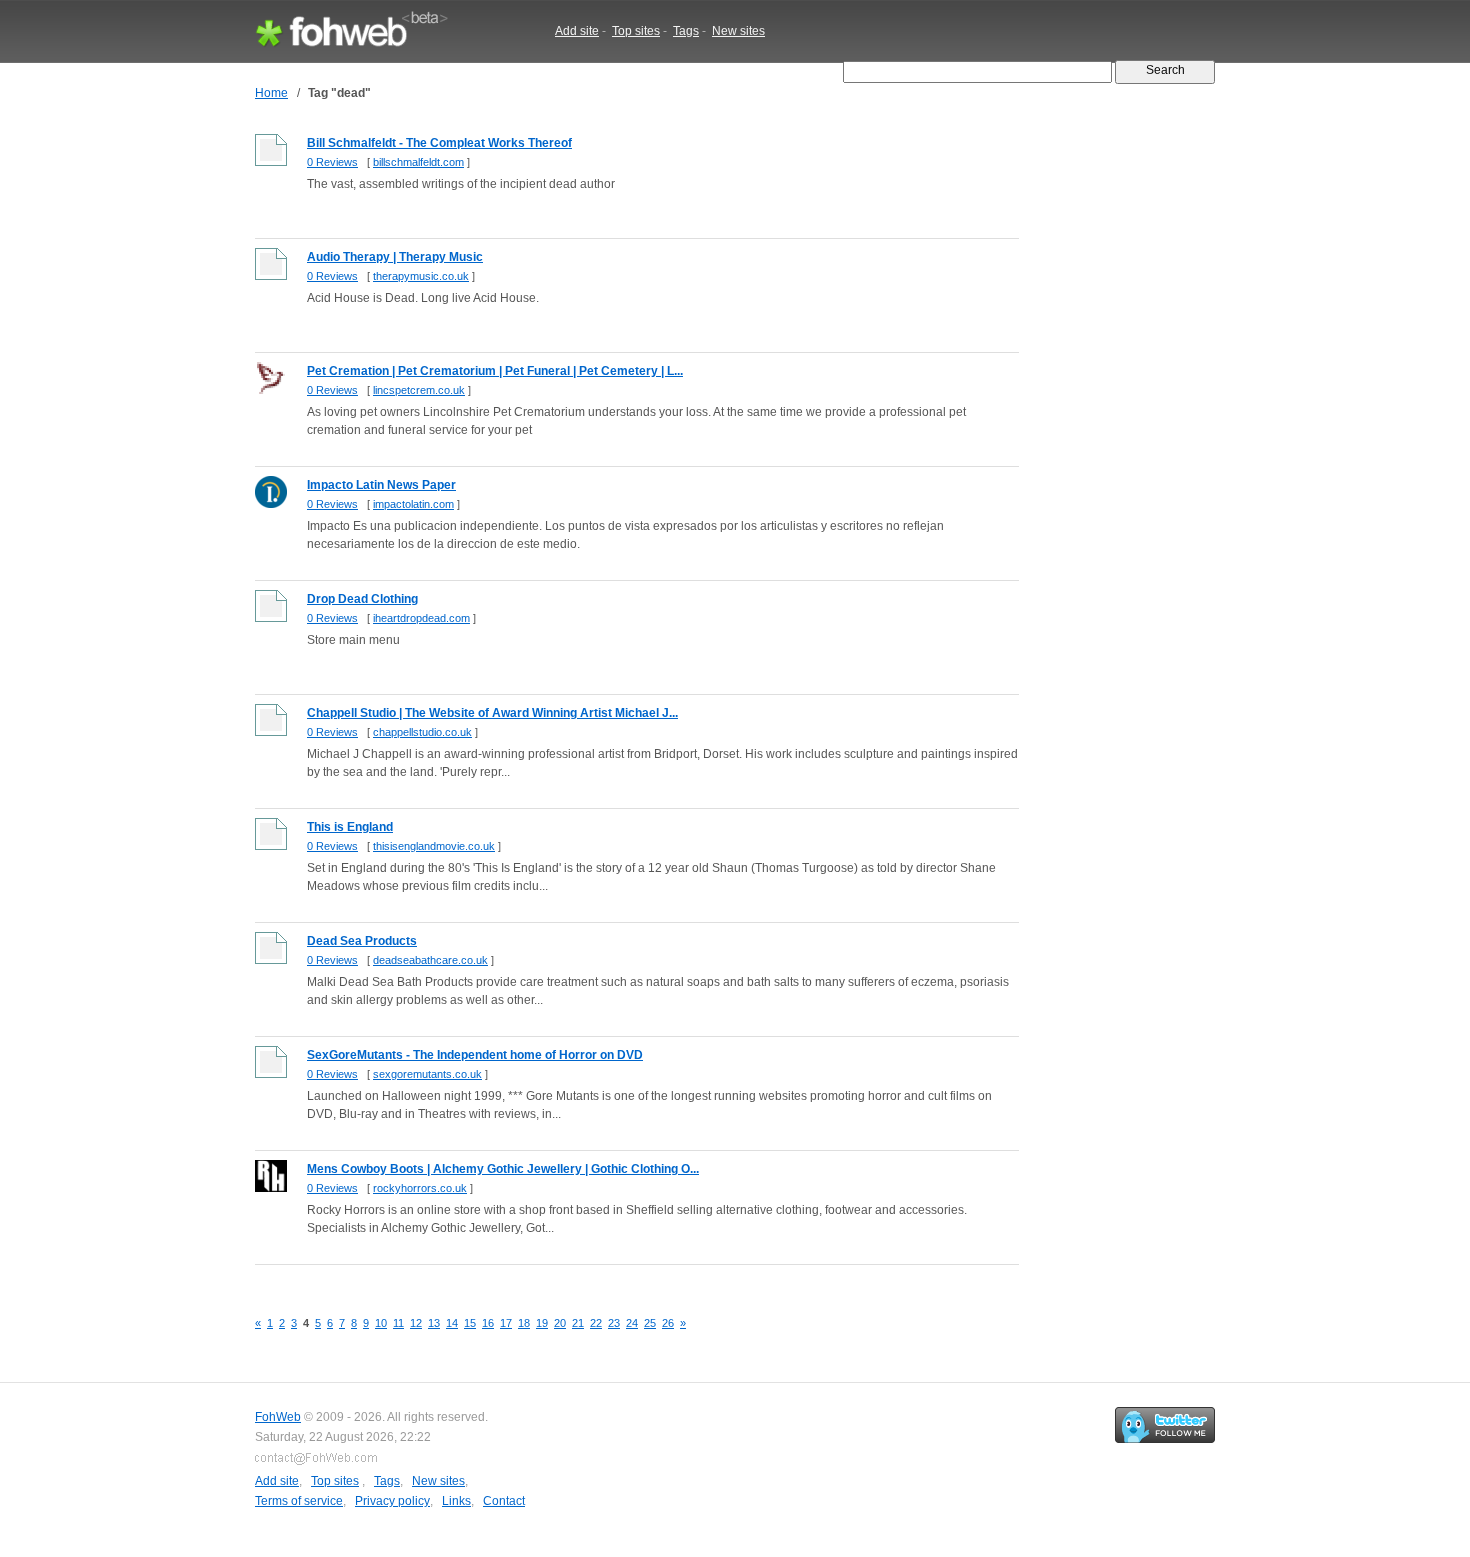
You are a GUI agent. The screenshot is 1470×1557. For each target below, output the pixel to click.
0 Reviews (332, 162)
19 (542, 1323)
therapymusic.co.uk (421, 276)
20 (560, 1323)
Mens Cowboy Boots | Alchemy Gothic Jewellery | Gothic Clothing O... (503, 1169)
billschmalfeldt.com (418, 162)
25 (650, 1323)
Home (271, 93)
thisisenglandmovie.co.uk (434, 846)
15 (470, 1323)
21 (578, 1323)
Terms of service (299, 1501)
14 (452, 1323)
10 (381, 1323)
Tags (686, 31)
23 (614, 1323)
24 (632, 1323)
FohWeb (278, 1417)
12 (416, 1323)
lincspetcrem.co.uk (419, 390)
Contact (504, 1501)
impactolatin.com (413, 504)
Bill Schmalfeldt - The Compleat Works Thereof (439, 143)
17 (506, 1323)
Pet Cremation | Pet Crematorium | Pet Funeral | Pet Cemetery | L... (495, 371)
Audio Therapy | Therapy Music (395, 257)
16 (488, 1323)
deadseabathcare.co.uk (430, 960)
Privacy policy (392, 1501)
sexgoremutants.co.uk (427, 1074)
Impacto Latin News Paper (381, 485)
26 (668, 1323)
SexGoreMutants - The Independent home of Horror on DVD (475, 1055)
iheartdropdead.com (421, 618)
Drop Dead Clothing (362, 599)
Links (456, 1501)
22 (596, 1323)
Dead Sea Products (362, 941)
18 (524, 1323)
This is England (350, 827)
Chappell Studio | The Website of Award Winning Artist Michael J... (492, 713)
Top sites (636, 31)
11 (398, 1323)
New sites (738, 31)
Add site (577, 31)
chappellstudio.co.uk (422, 732)
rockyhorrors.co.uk (420, 1188)
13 (434, 1323)
